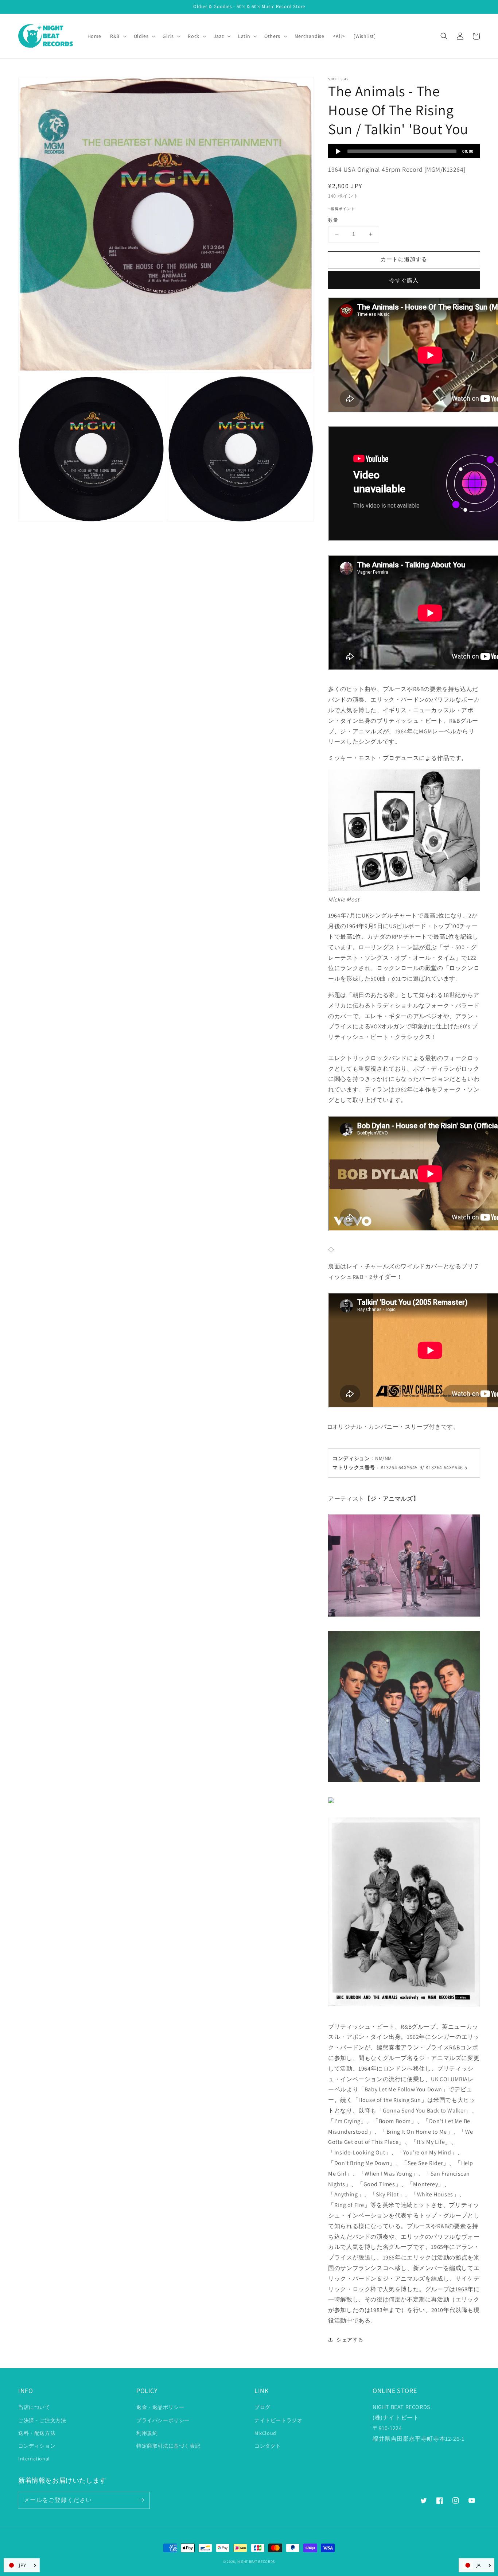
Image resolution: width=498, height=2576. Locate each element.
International (34, 2459)
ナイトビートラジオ (278, 2420)
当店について (34, 2407)
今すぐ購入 (404, 280)
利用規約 (147, 2433)
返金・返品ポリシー (160, 2407)
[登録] (141, 2500)
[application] (404, 151)
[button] (444, 36)
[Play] (338, 151)
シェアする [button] (350, 2340)
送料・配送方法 (37, 2433)
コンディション (37, 2446)
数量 (333, 220)
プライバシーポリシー (163, 2420)
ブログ (262, 2407)
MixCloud (265, 2433)
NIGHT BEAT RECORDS (256, 2562)
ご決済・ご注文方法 (42, 2420)
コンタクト (268, 2446)
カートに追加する (404, 259)
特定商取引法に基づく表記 (168, 2446)
